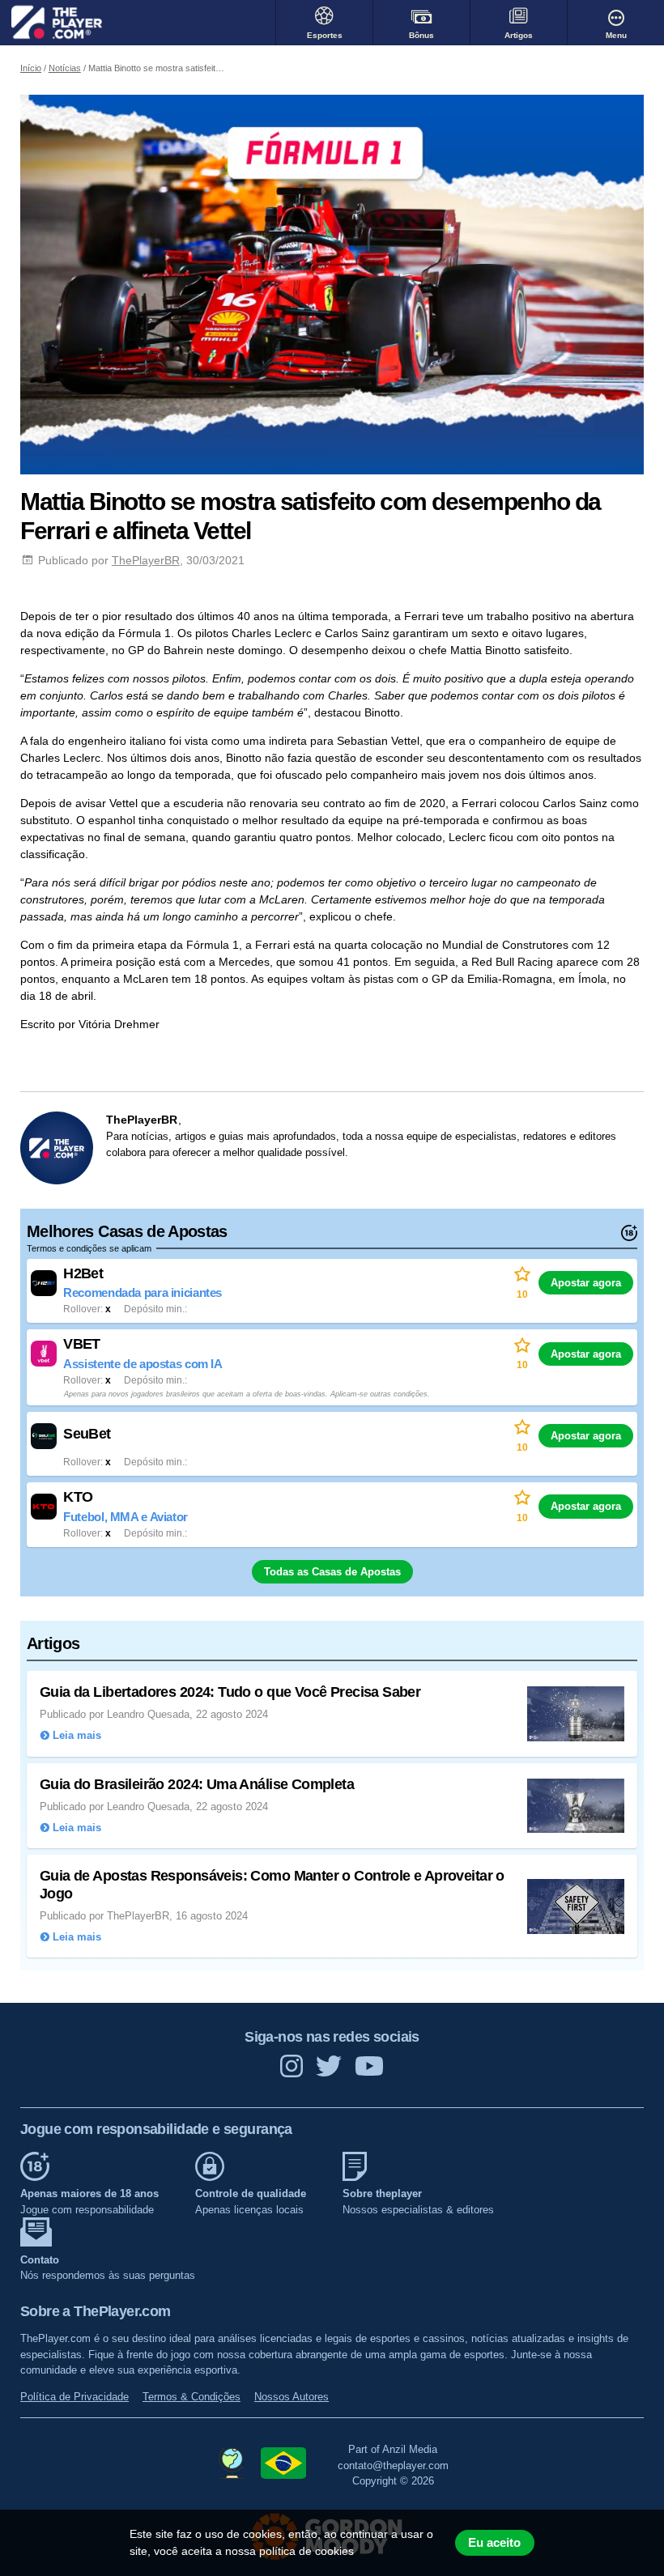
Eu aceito (494, 2543)
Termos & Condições (192, 2397)
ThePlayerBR (146, 560)
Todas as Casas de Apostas (332, 1572)
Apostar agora (586, 1283)
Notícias (65, 68)
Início (31, 68)
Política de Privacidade (74, 2397)
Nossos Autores (292, 2397)
